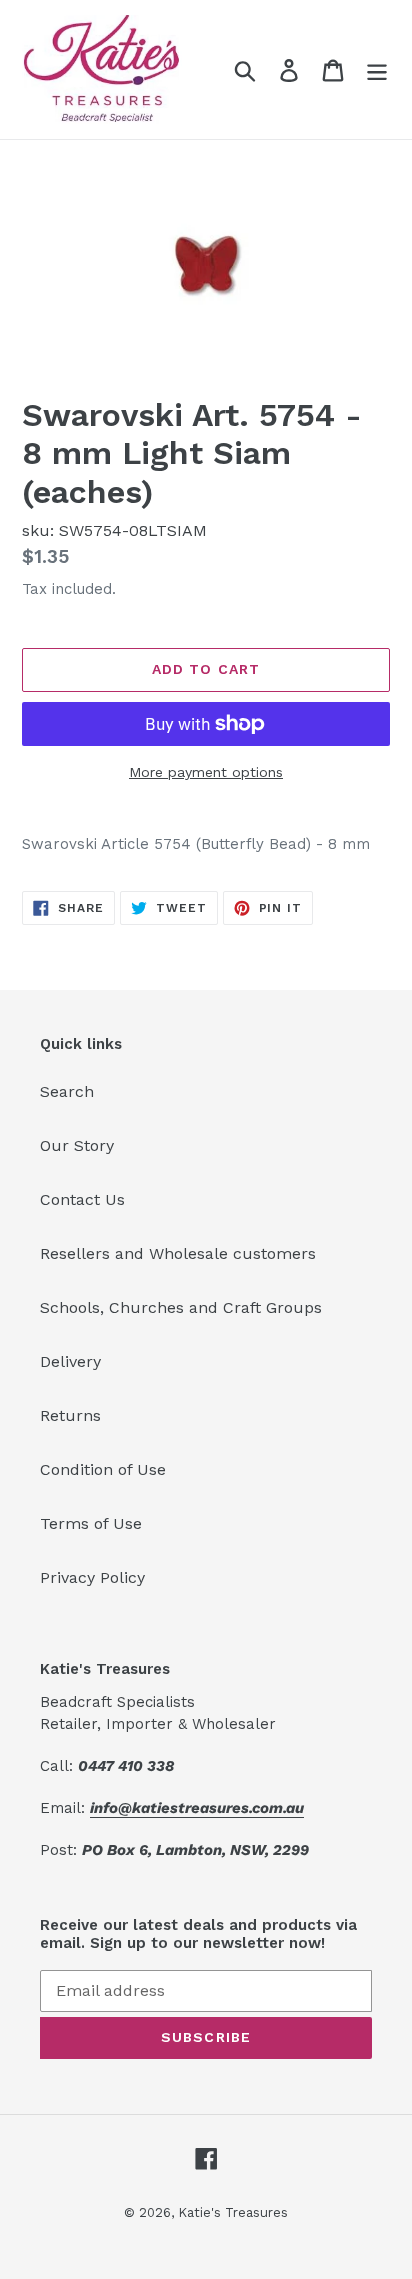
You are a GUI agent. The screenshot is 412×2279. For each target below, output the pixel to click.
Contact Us (82, 1199)
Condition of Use (103, 1469)
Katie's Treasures (233, 2212)
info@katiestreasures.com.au (197, 1808)
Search (67, 1091)
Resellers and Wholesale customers (178, 1253)
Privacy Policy (92, 1577)
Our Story (77, 1145)
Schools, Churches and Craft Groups (181, 1307)
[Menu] (377, 69)
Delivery (70, 1361)
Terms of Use (91, 1523)
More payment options (206, 772)
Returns (70, 1415)
